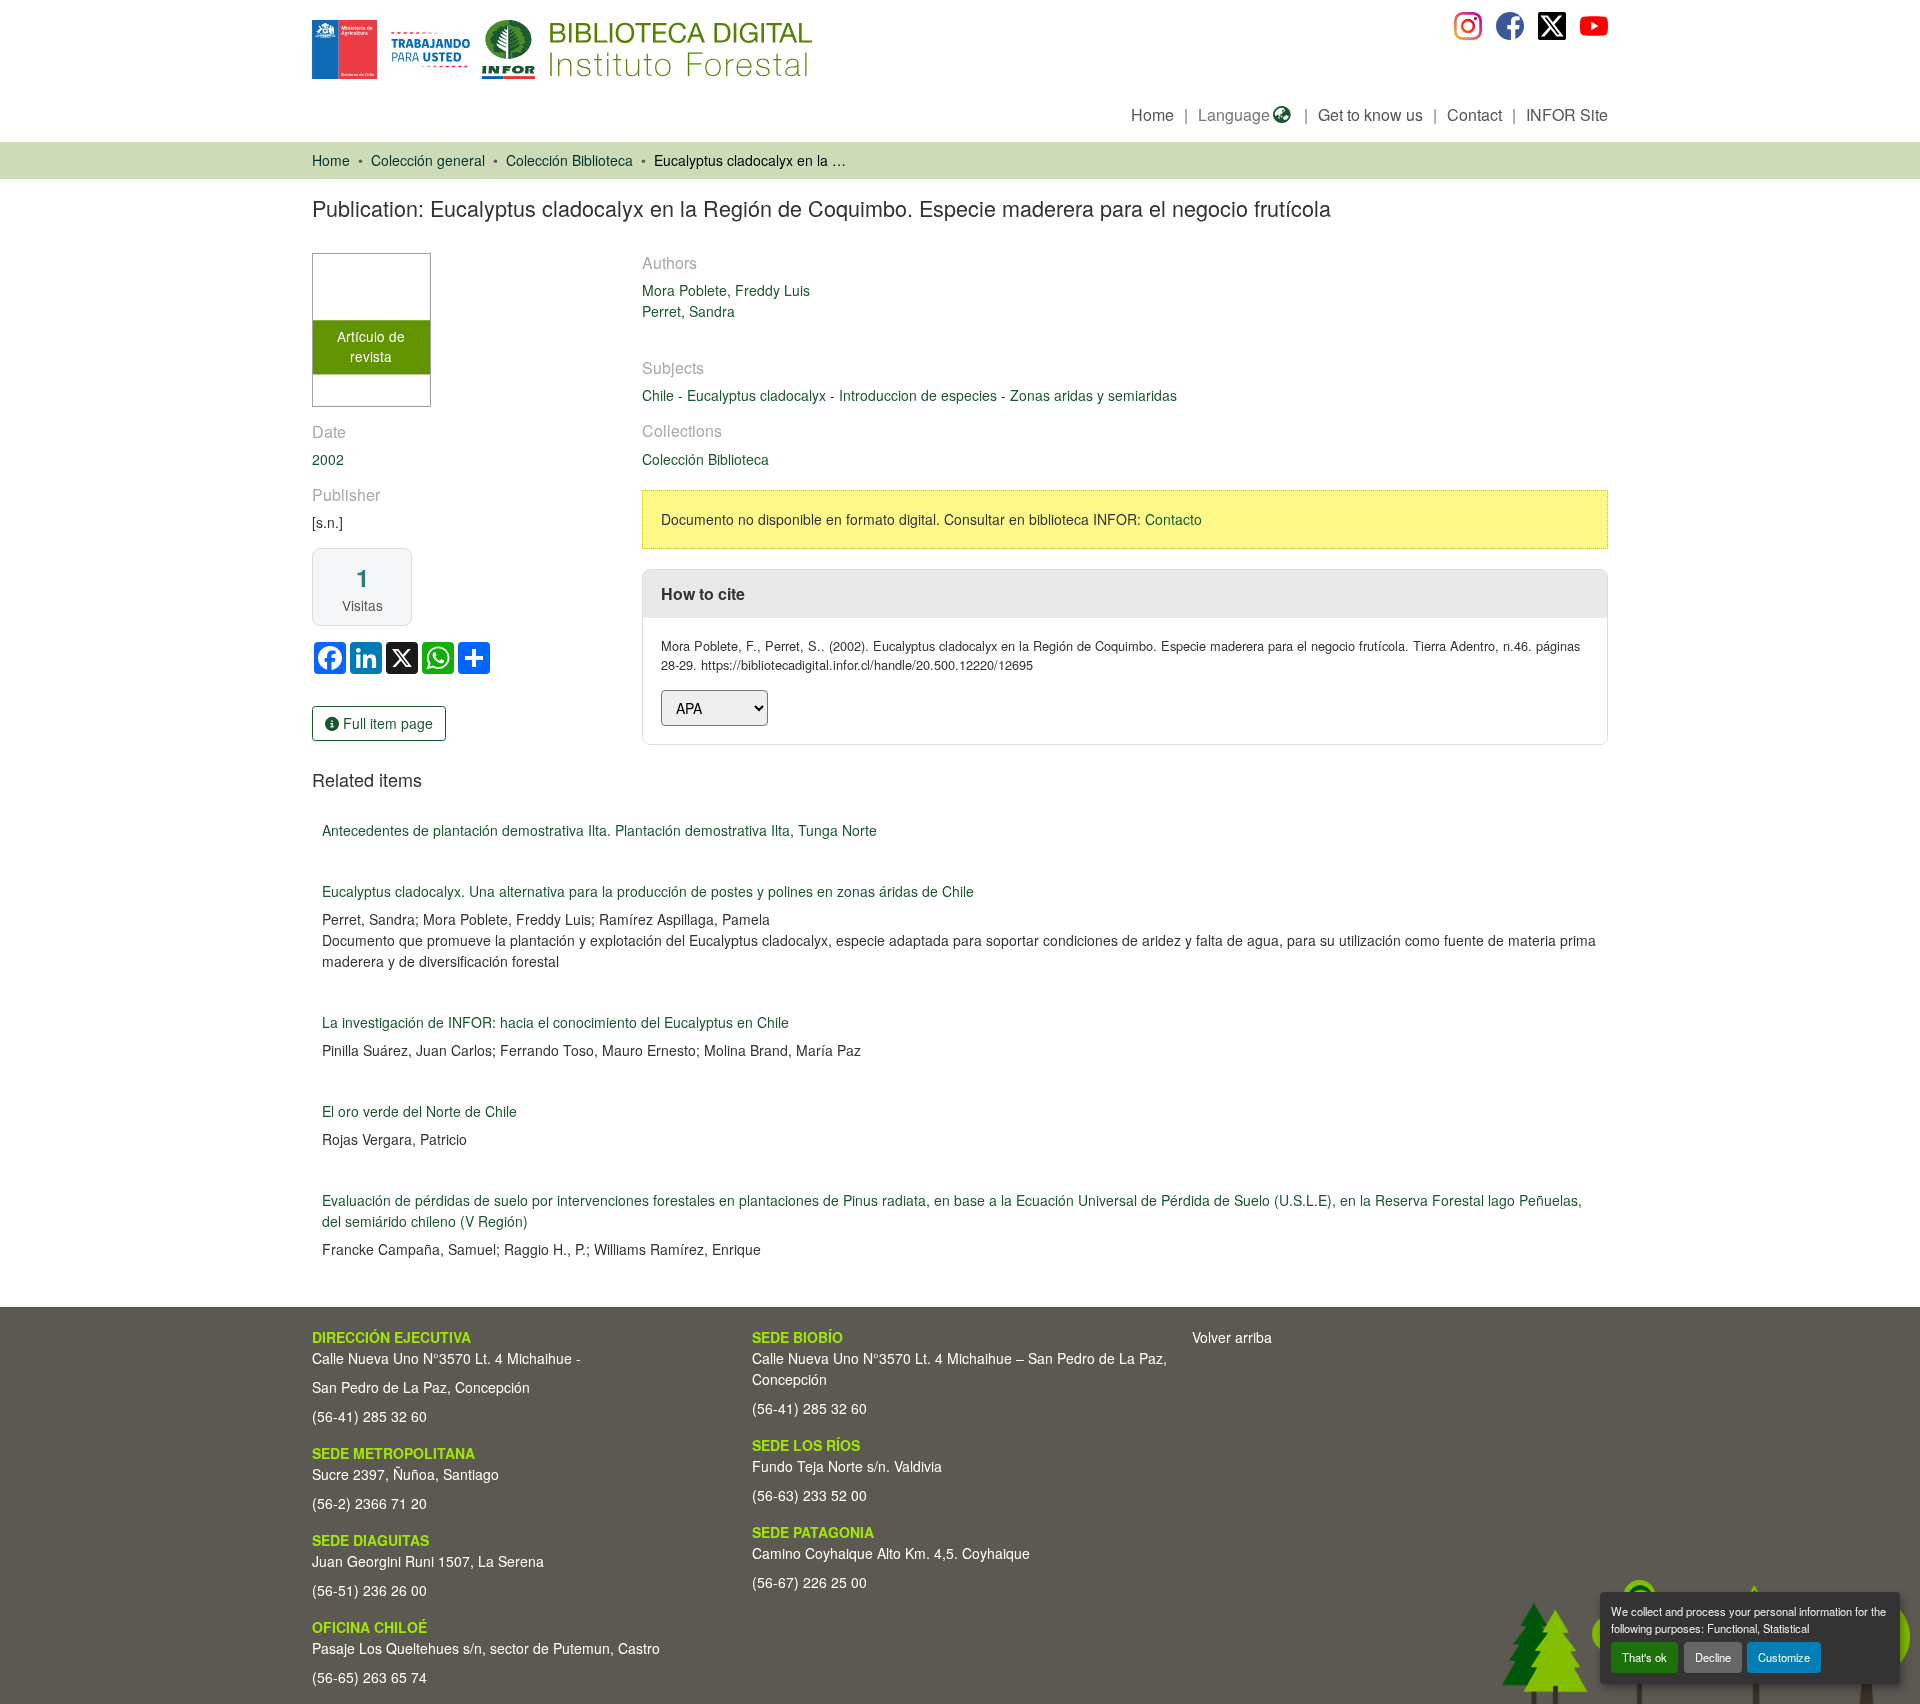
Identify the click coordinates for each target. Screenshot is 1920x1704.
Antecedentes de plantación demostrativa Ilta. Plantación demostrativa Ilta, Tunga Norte (599, 830)
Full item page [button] (386, 723)
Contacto (1173, 519)
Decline (1713, 1657)
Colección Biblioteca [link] (569, 160)
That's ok (1644, 1657)
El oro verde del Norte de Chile (419, 1111)
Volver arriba (1232, 1337)
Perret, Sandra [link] (688, 311)
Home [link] (331, 160)
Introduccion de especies (920, 395)
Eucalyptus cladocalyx (758, 395)
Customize (1784, 1657)
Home (1152, 114)
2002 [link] (328, 459)
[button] (475, 49)
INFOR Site (1567, 114)
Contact (1474, 114)
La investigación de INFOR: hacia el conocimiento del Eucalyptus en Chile (555, 1022)
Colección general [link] (428, 160)
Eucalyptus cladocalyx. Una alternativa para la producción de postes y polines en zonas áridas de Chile (648, 891)
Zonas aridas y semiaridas (1093, 395)
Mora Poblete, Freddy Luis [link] (726, 290)
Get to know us (1370, 114)
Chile (660, 395)
